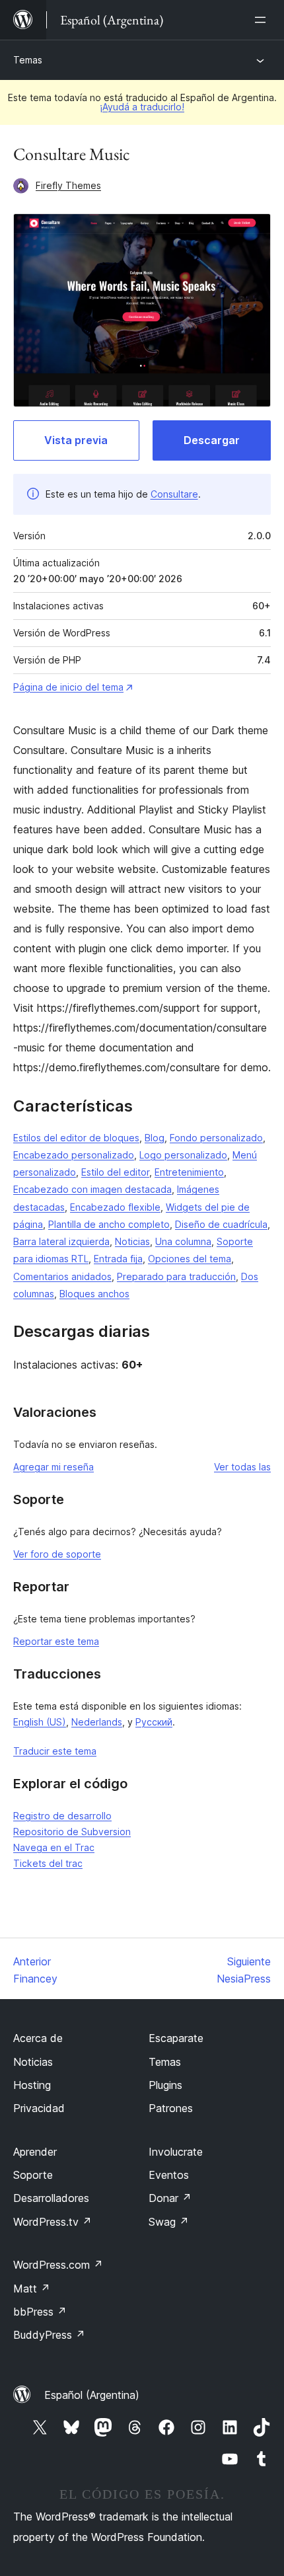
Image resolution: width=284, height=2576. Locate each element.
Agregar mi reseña (53, 1467)
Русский (154, 1722)
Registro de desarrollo (62, 1816)
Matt (32, 2289)
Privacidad (39, 2108)
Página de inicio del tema (68, 687)
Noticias (132, 1241)
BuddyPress (49, 2335)
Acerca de (38, 2038)
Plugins (165, 2085)
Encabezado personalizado (74, 1155)
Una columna (183, 1241)
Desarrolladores (51, 2198)
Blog (155, 1138)
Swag (169, 2222)
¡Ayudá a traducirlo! (142, 107)
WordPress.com (58, 2265)
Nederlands (97, 1722)
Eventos (169, 2175)
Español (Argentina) (92, 2395)
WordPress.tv (53, 2222)
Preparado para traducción (176, 1276)
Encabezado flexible (115, 1207)
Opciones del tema (190, 1259)
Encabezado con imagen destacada (92, 1189)
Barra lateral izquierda (61, 1241)
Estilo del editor (115, 1172)
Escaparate (176, 2038)
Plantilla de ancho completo (109, 1224)
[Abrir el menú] (263, 20)
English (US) (40, 1722)
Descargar (212, 440)
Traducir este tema (55, 1751)
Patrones (171, 2108)
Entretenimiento (189, 1172)
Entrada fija (118, 1259)
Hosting (32, 2085)
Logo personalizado (183, 1155)
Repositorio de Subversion (72, 1832)
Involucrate (176, 2152)
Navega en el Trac (54, 1847)
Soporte (33, 2175)
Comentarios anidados (62, 1276)
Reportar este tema (56, 1641)
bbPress (40, 2312)
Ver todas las (242, 1467)
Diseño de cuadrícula (221, 1224)
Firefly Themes (68, 185)
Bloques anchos (94, 1294)
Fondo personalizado (216, 1138)
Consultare (174, 494)
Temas (28, 60)
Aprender (35, 2152)
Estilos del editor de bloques (76, 1138)
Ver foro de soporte (57, 1554)
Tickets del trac (48, 1863)
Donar (170, 2198)
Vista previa (76, 440)
